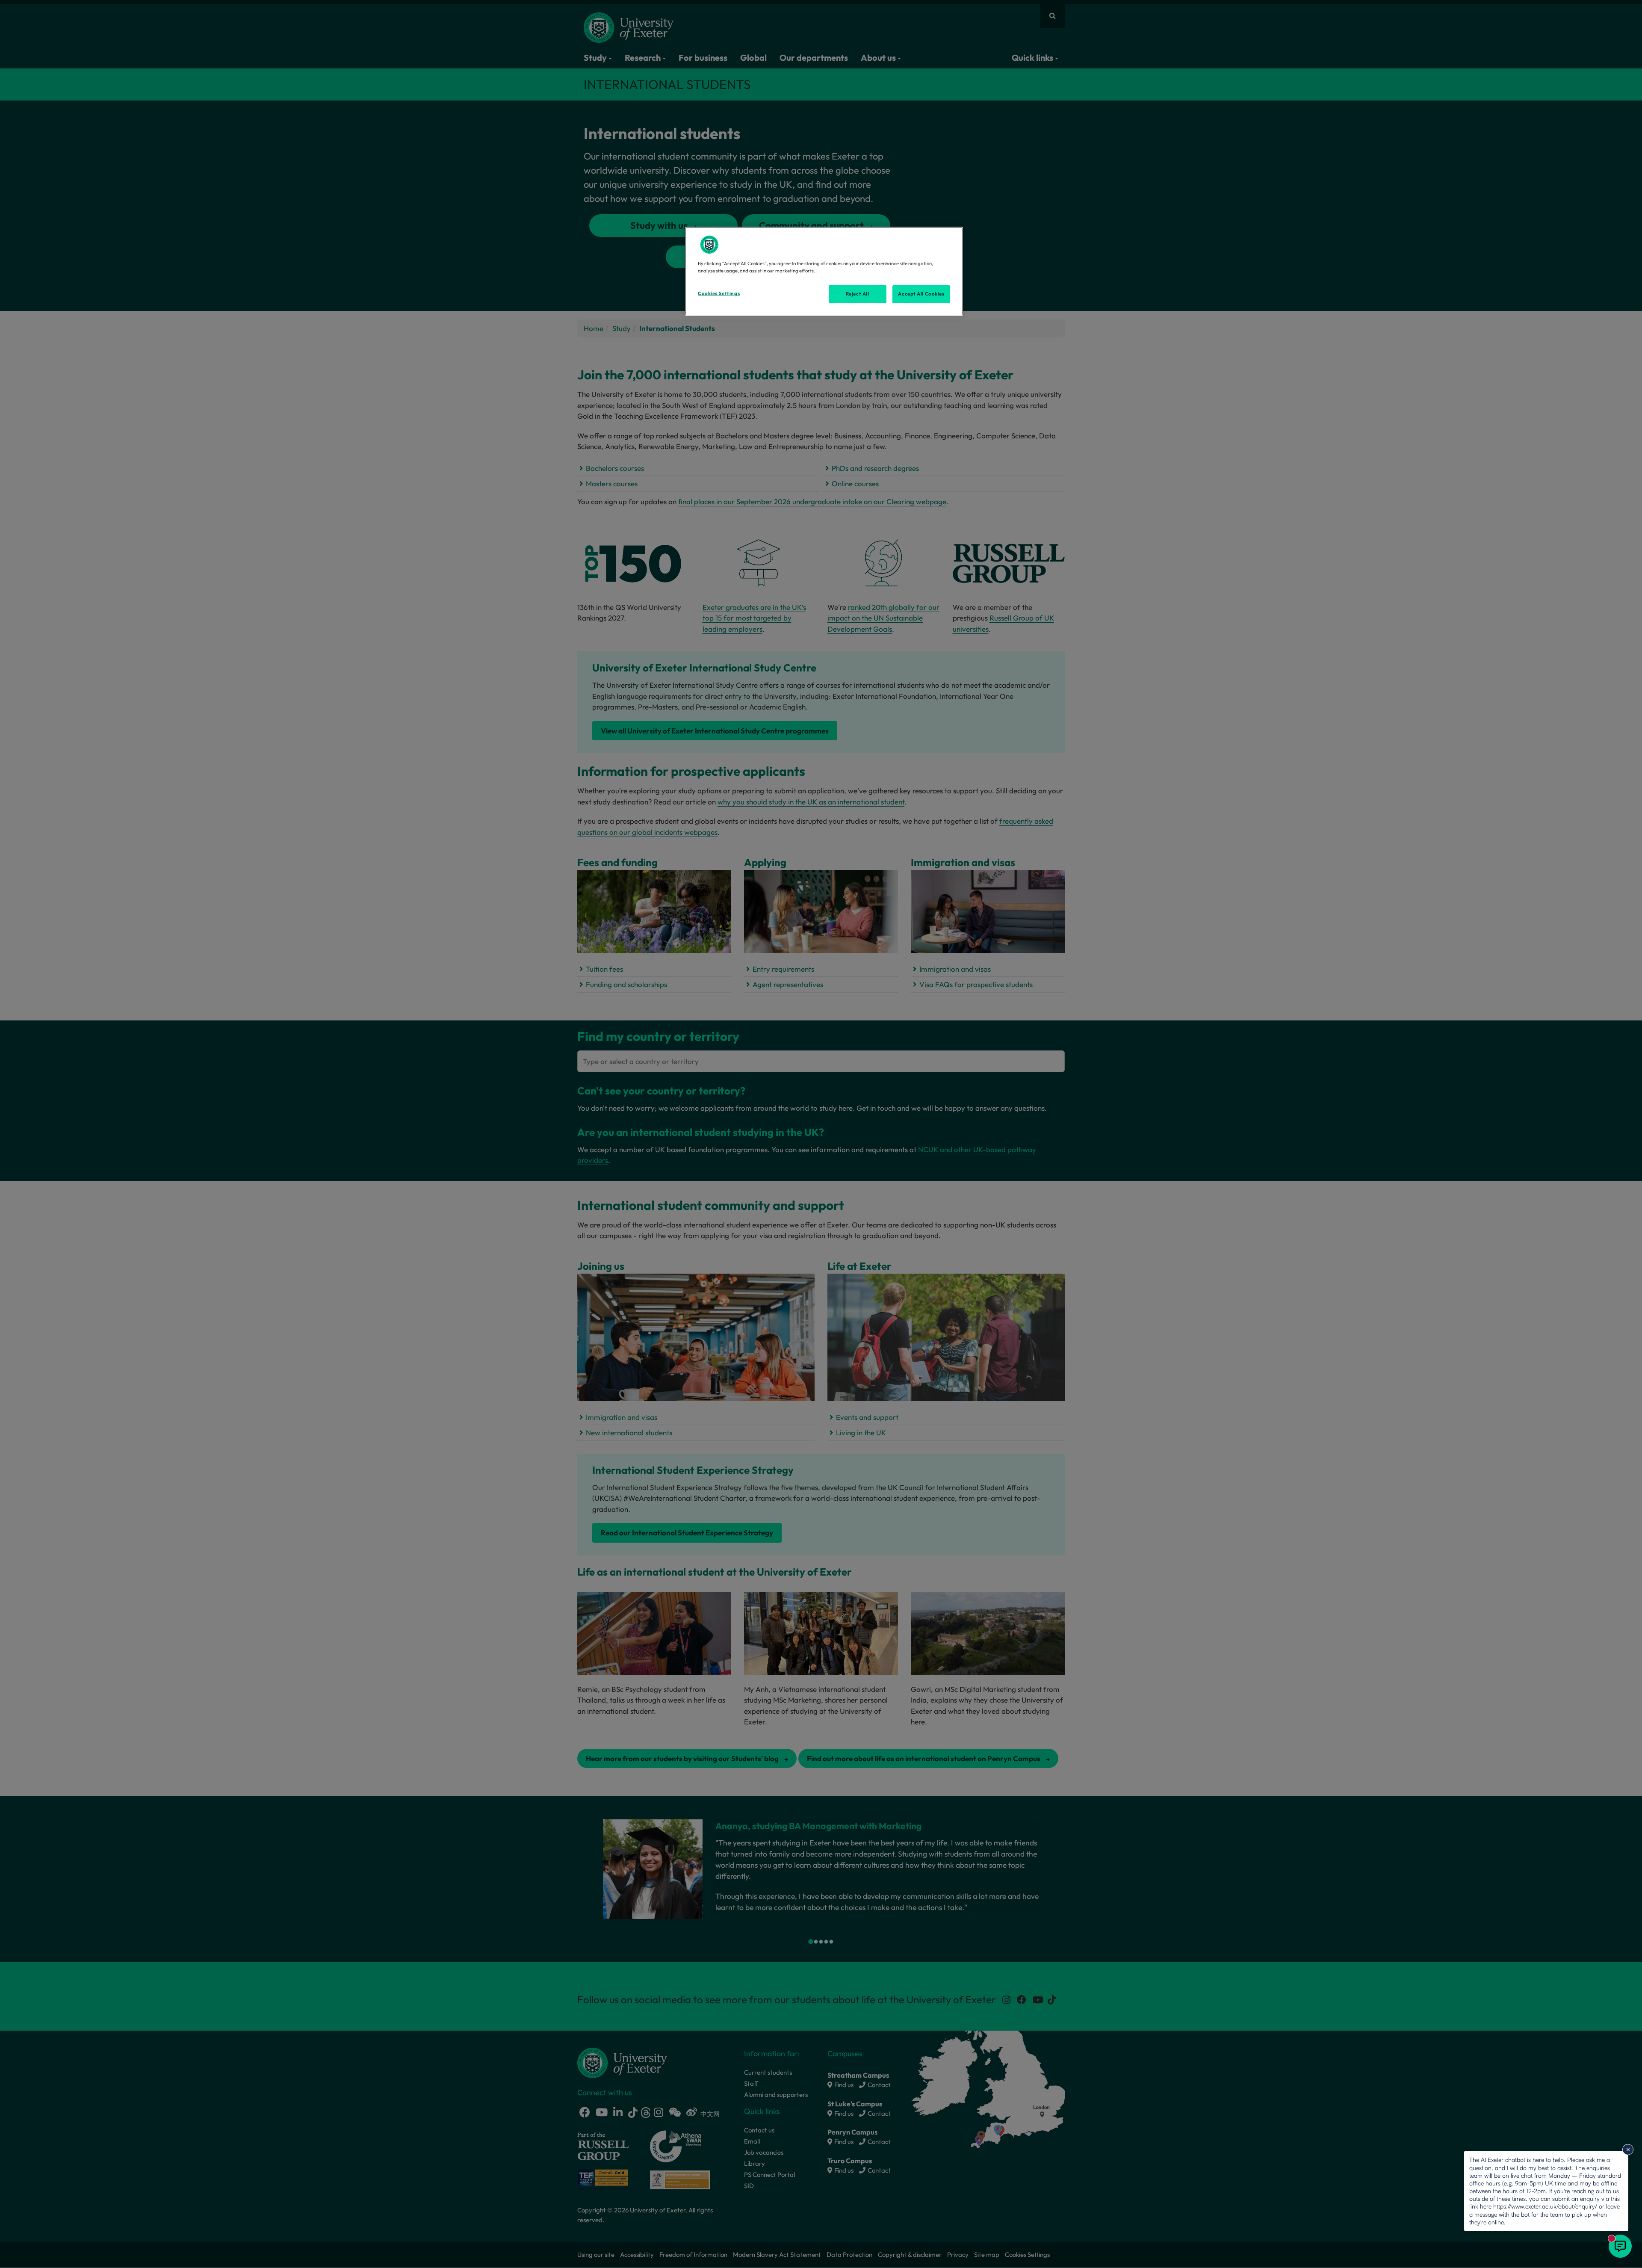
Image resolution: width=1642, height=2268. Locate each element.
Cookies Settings (719, 293)
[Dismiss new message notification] (1628, 2150)
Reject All (858, 294)
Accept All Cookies (921, 294)
